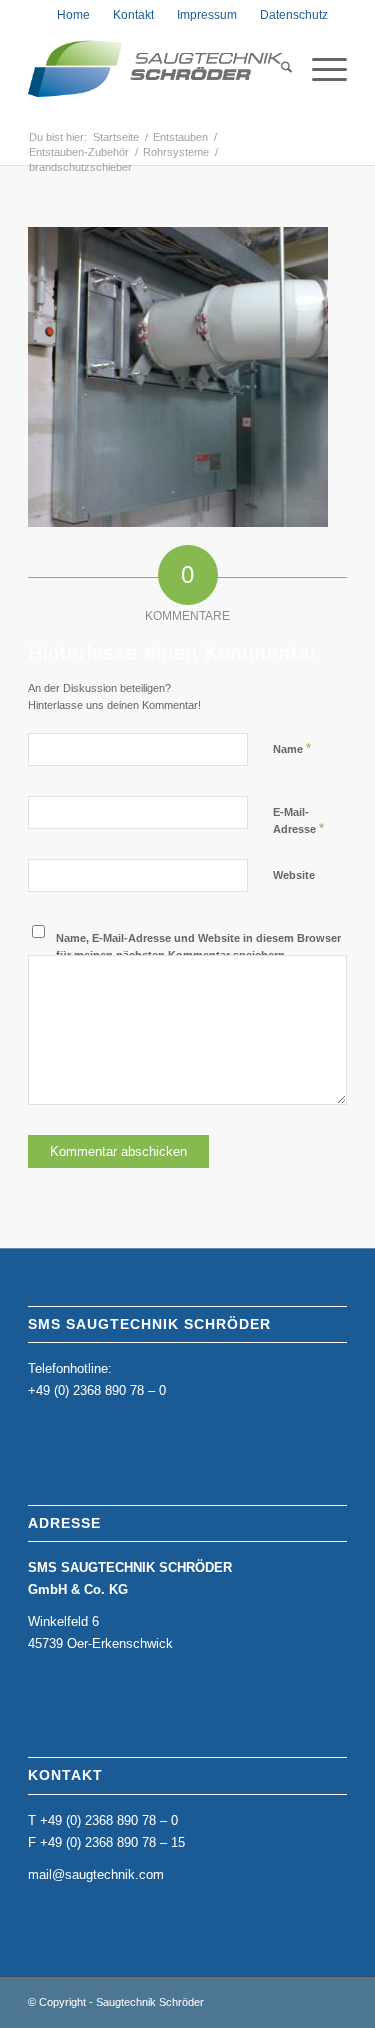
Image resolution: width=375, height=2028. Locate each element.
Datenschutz (294, 15)
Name (292, 748)
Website (294, 875)
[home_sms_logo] (155, 69)
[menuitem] (73, 15)
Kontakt (133, 15)
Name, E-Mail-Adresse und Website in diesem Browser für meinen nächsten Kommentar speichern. (198, 946)
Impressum (207, 15)
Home (73, 15)
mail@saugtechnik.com (96, 1874)
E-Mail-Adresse (298, 821)
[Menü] (319, 69)
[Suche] (276, 69)
